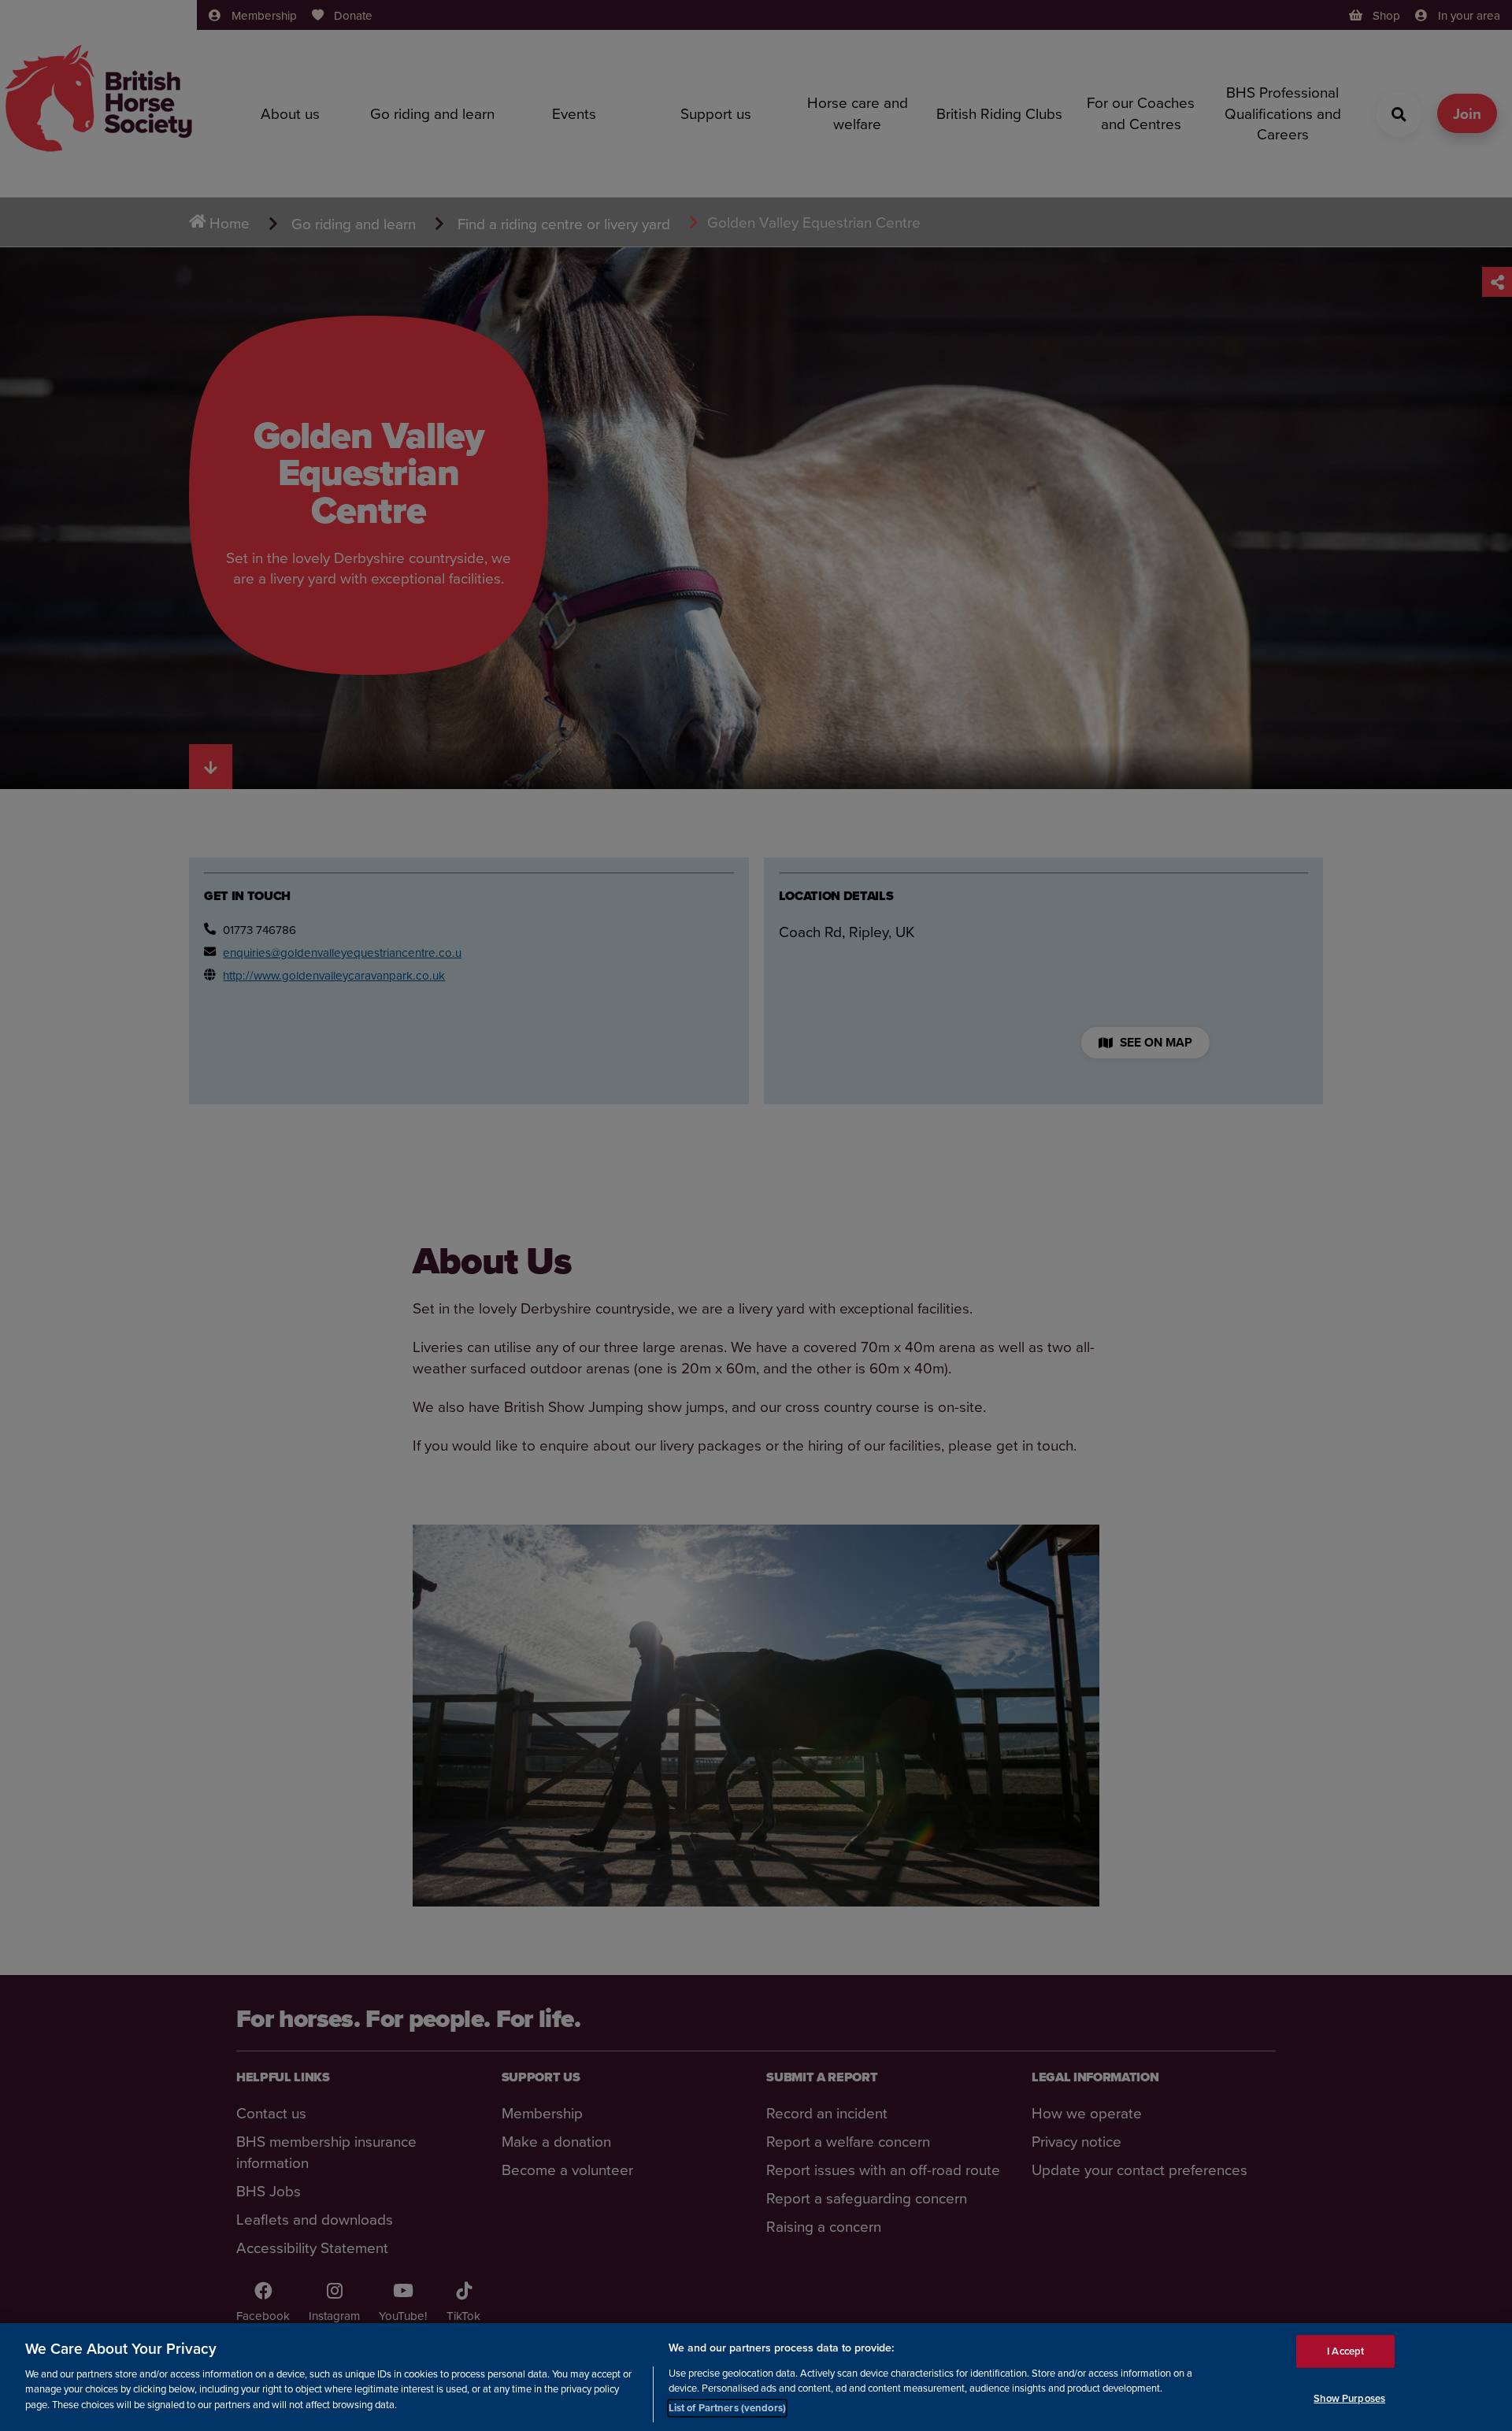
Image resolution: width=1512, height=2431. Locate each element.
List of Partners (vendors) (727, 2407)
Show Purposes (1349, 2398)
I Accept (1345, 2351)
